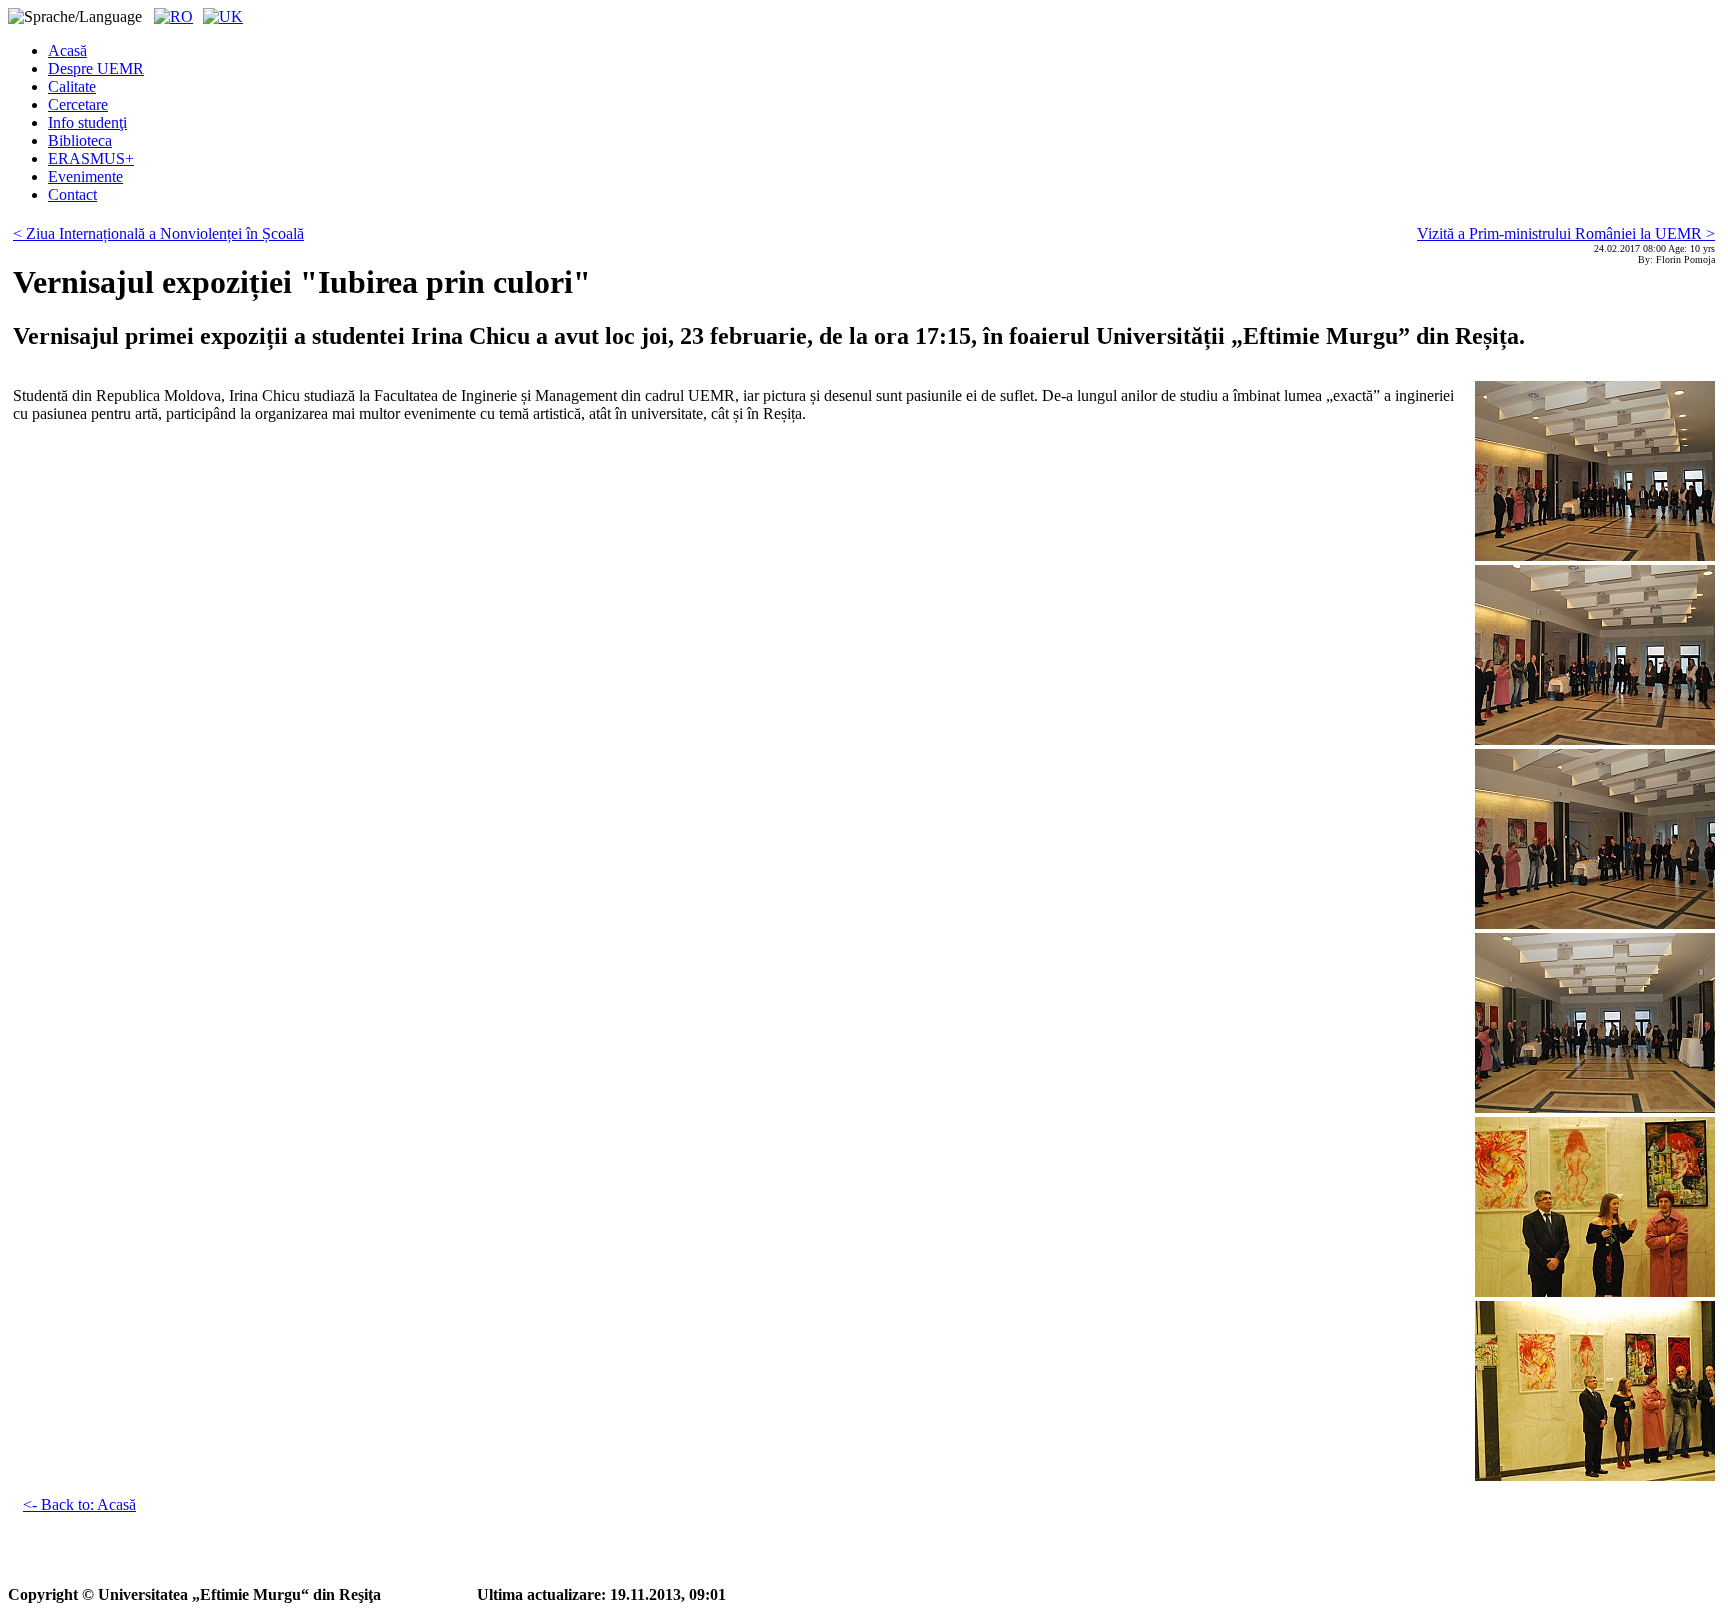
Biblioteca (80, 140)
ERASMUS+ (91, 158)
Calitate (72, 86)
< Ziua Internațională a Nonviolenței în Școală (158, 233)
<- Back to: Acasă (79, 1504)
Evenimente (85, 176)
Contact (72, 194)
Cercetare (78, 104)
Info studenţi (87, 122)
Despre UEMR (96, 68)
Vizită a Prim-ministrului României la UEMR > (1566, 233)
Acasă (67, 50)
